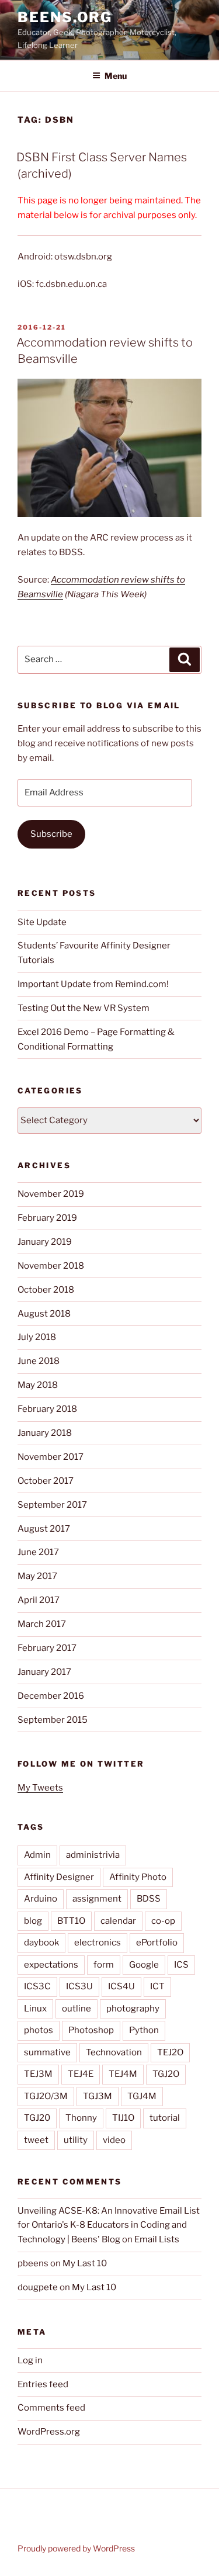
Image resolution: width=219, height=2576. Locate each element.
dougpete (38, 2287)
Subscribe (51, 834)
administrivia (93, 1855)
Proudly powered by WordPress (76, 2548)
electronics (98, 1943)
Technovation (114, 2052)
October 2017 (46, 1481)
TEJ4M (123, 2074)
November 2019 (51, 1194)
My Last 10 (85, 2263)
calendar (118, 1921)
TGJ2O (166, 2074)
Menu (116, 76)
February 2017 (47, 1648)
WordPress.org (49, 2432)
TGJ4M (142, 2096)
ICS (181, 1965)
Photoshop (91, 2030)
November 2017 (51, 1457)
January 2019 (45, 1242)
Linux (35, 2009)
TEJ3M (38, 2074)
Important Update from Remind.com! (93, 984)
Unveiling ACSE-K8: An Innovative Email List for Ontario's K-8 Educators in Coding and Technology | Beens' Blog (109, 2225)
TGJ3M (98, 2096)
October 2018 (46, 1290)
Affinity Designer (59, 1877)
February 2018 (47, 1409)
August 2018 (44, 1314)
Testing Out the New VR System (84, 1008)
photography (133, 2009)
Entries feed (43, 2384)
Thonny (81, 2118)
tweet (36, 2140)
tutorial (165, 2118)
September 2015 (53, 1720)
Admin (37, 1855)
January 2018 (45, 1433)
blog (33, 1921)
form (104, 1965)
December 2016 (51, 1696)
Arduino (41, 1899)
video (114, 2140)
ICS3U (79, 1986)
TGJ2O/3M (46, 2096)
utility (76, 2140)
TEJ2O (170, 2052)
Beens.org (65, 17)
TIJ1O (123, 2118)
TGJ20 (37, 2118)
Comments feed (51, 2408)
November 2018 (51, 1266)
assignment (97, 1899)
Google (144, 1965)
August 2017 (44, 1529)
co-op (163, 1921)
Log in (30, 2360)
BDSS (149, 1899)
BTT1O (71, 1921)
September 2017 (52, 1505)
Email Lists (157, 2239)
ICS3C (37, 1986)
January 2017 (44, 1672)
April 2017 (39, 1600)
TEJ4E (81, 2074)
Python (144, 2030)
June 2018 (39, 1361)
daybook (41, 1943)
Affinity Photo (138, 1877)
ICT (157, 1986)
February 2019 (47, 1218)
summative (47, 2052)
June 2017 (38, 1552)
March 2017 (42, 1624)
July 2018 (37, 1337)
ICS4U (121, 1986)
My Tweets (40, 1788)
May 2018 (38, 1385)
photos (39, 2030)
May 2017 (37, 1576)
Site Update (42, 922)
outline (77, 2009)
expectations (51, 1965)
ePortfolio (157, 1943)
